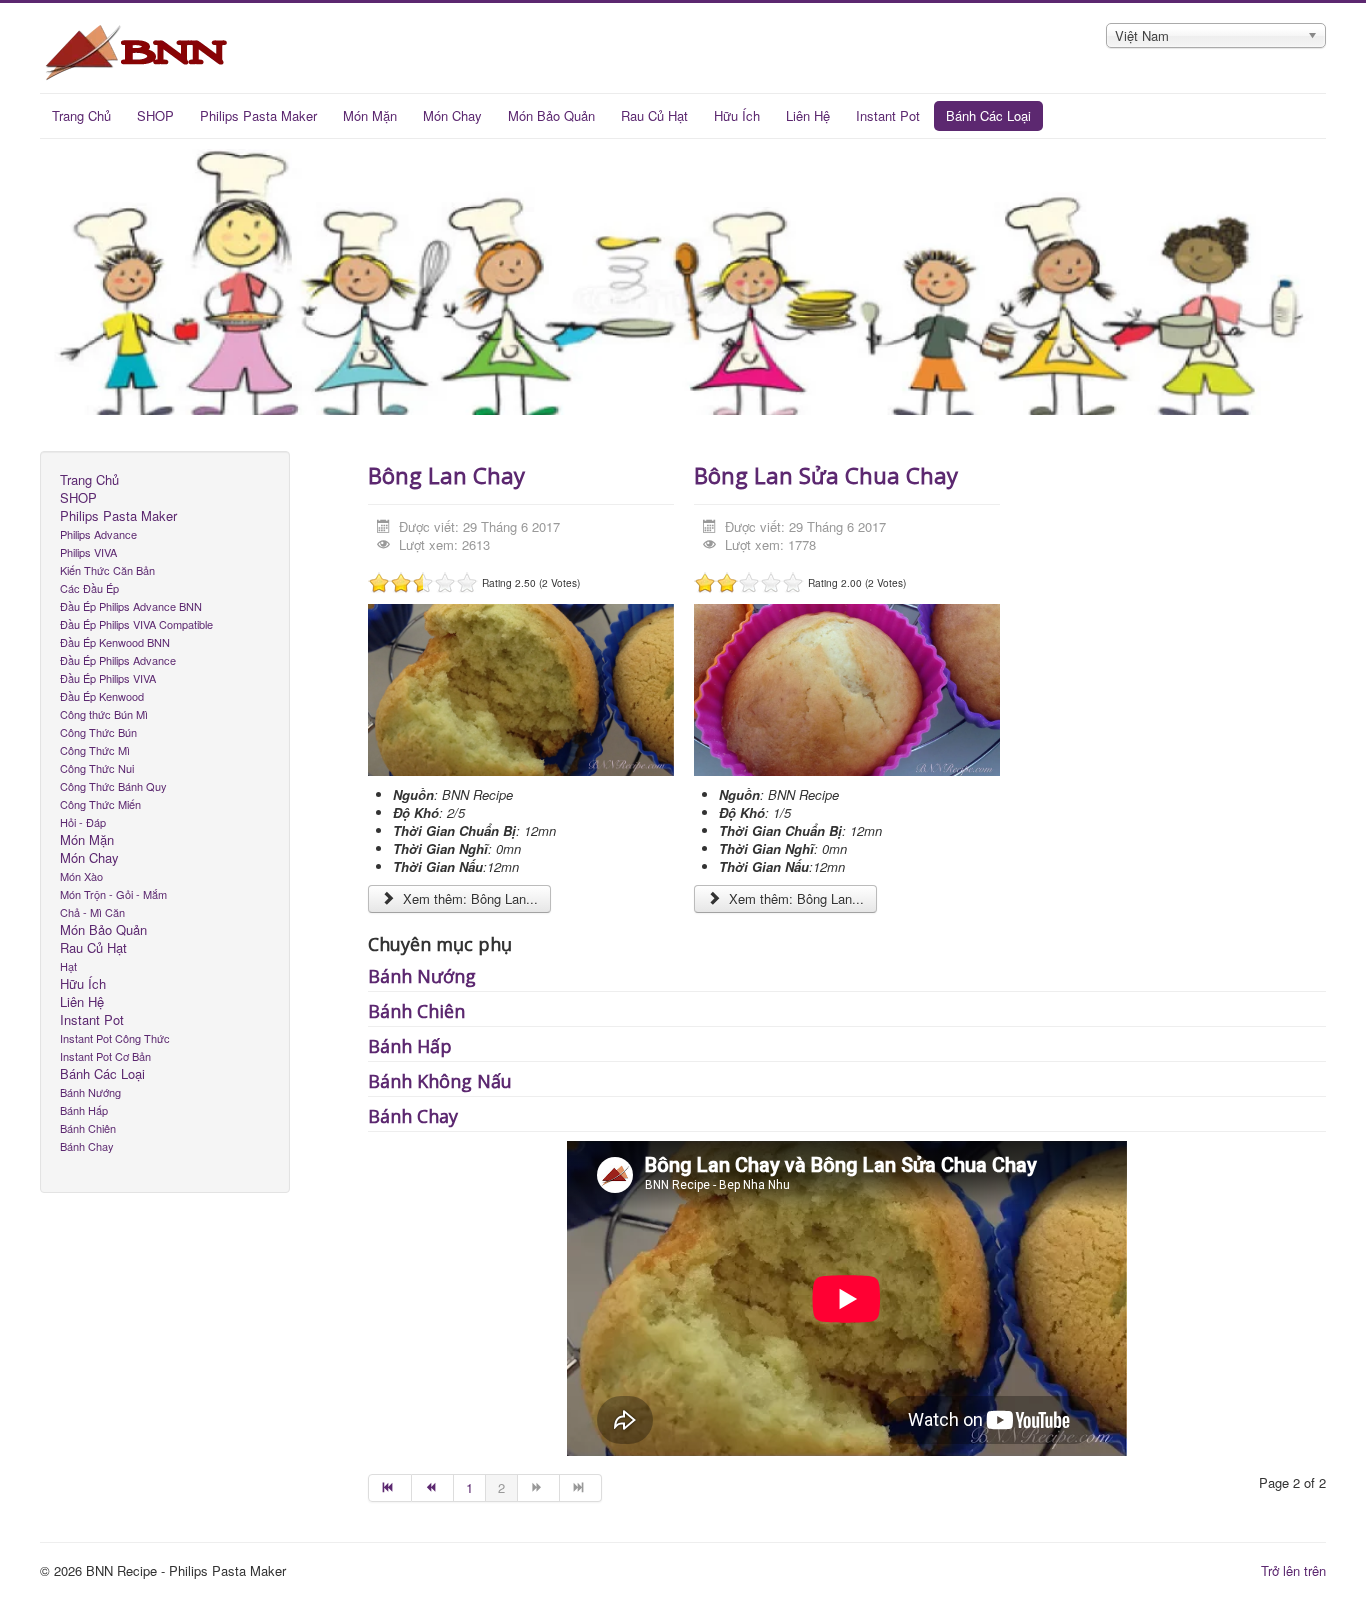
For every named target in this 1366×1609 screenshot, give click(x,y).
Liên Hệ (808, 115)
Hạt (68, 966)
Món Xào (81, 876)
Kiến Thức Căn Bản (107, 570)
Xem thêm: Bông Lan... (468, 898)
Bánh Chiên (88, 1128)
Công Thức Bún (98, 732)
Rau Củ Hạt (654, 115)
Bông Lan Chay (446, 475)
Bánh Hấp (84, 1110)
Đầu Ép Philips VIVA (108, 678)
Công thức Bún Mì (104, 714)
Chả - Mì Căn (92, 912)
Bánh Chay (87, 1146)
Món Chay (452, 115)
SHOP (155, 115)
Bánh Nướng (90, 1092)
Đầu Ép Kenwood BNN (115, 642)
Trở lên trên (1293, 1570)
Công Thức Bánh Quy (113, 786)
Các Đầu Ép (89, 588)
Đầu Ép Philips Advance (118, 660)
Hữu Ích (737, 115)
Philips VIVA (88, 552)
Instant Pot (888, 115)
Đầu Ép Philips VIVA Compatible (136, 624)
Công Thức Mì (95, 750)
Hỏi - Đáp (83, 822)
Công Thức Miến (100, 804)
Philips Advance (98, 534)
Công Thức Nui (97, 768)
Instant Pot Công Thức (115, 1038)
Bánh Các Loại (988, 115)
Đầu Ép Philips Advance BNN (131, 606)
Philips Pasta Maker (258, 115)
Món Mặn (370, 115)
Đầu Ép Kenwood (102, 696)
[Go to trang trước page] (433, 1488)
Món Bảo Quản (551, 115)
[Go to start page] (389, 1488)
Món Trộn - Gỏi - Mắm (113, 894)
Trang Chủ (81, 115)
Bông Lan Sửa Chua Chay (826, 475)
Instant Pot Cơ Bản (105, 1056)
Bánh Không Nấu (440, 1081)
